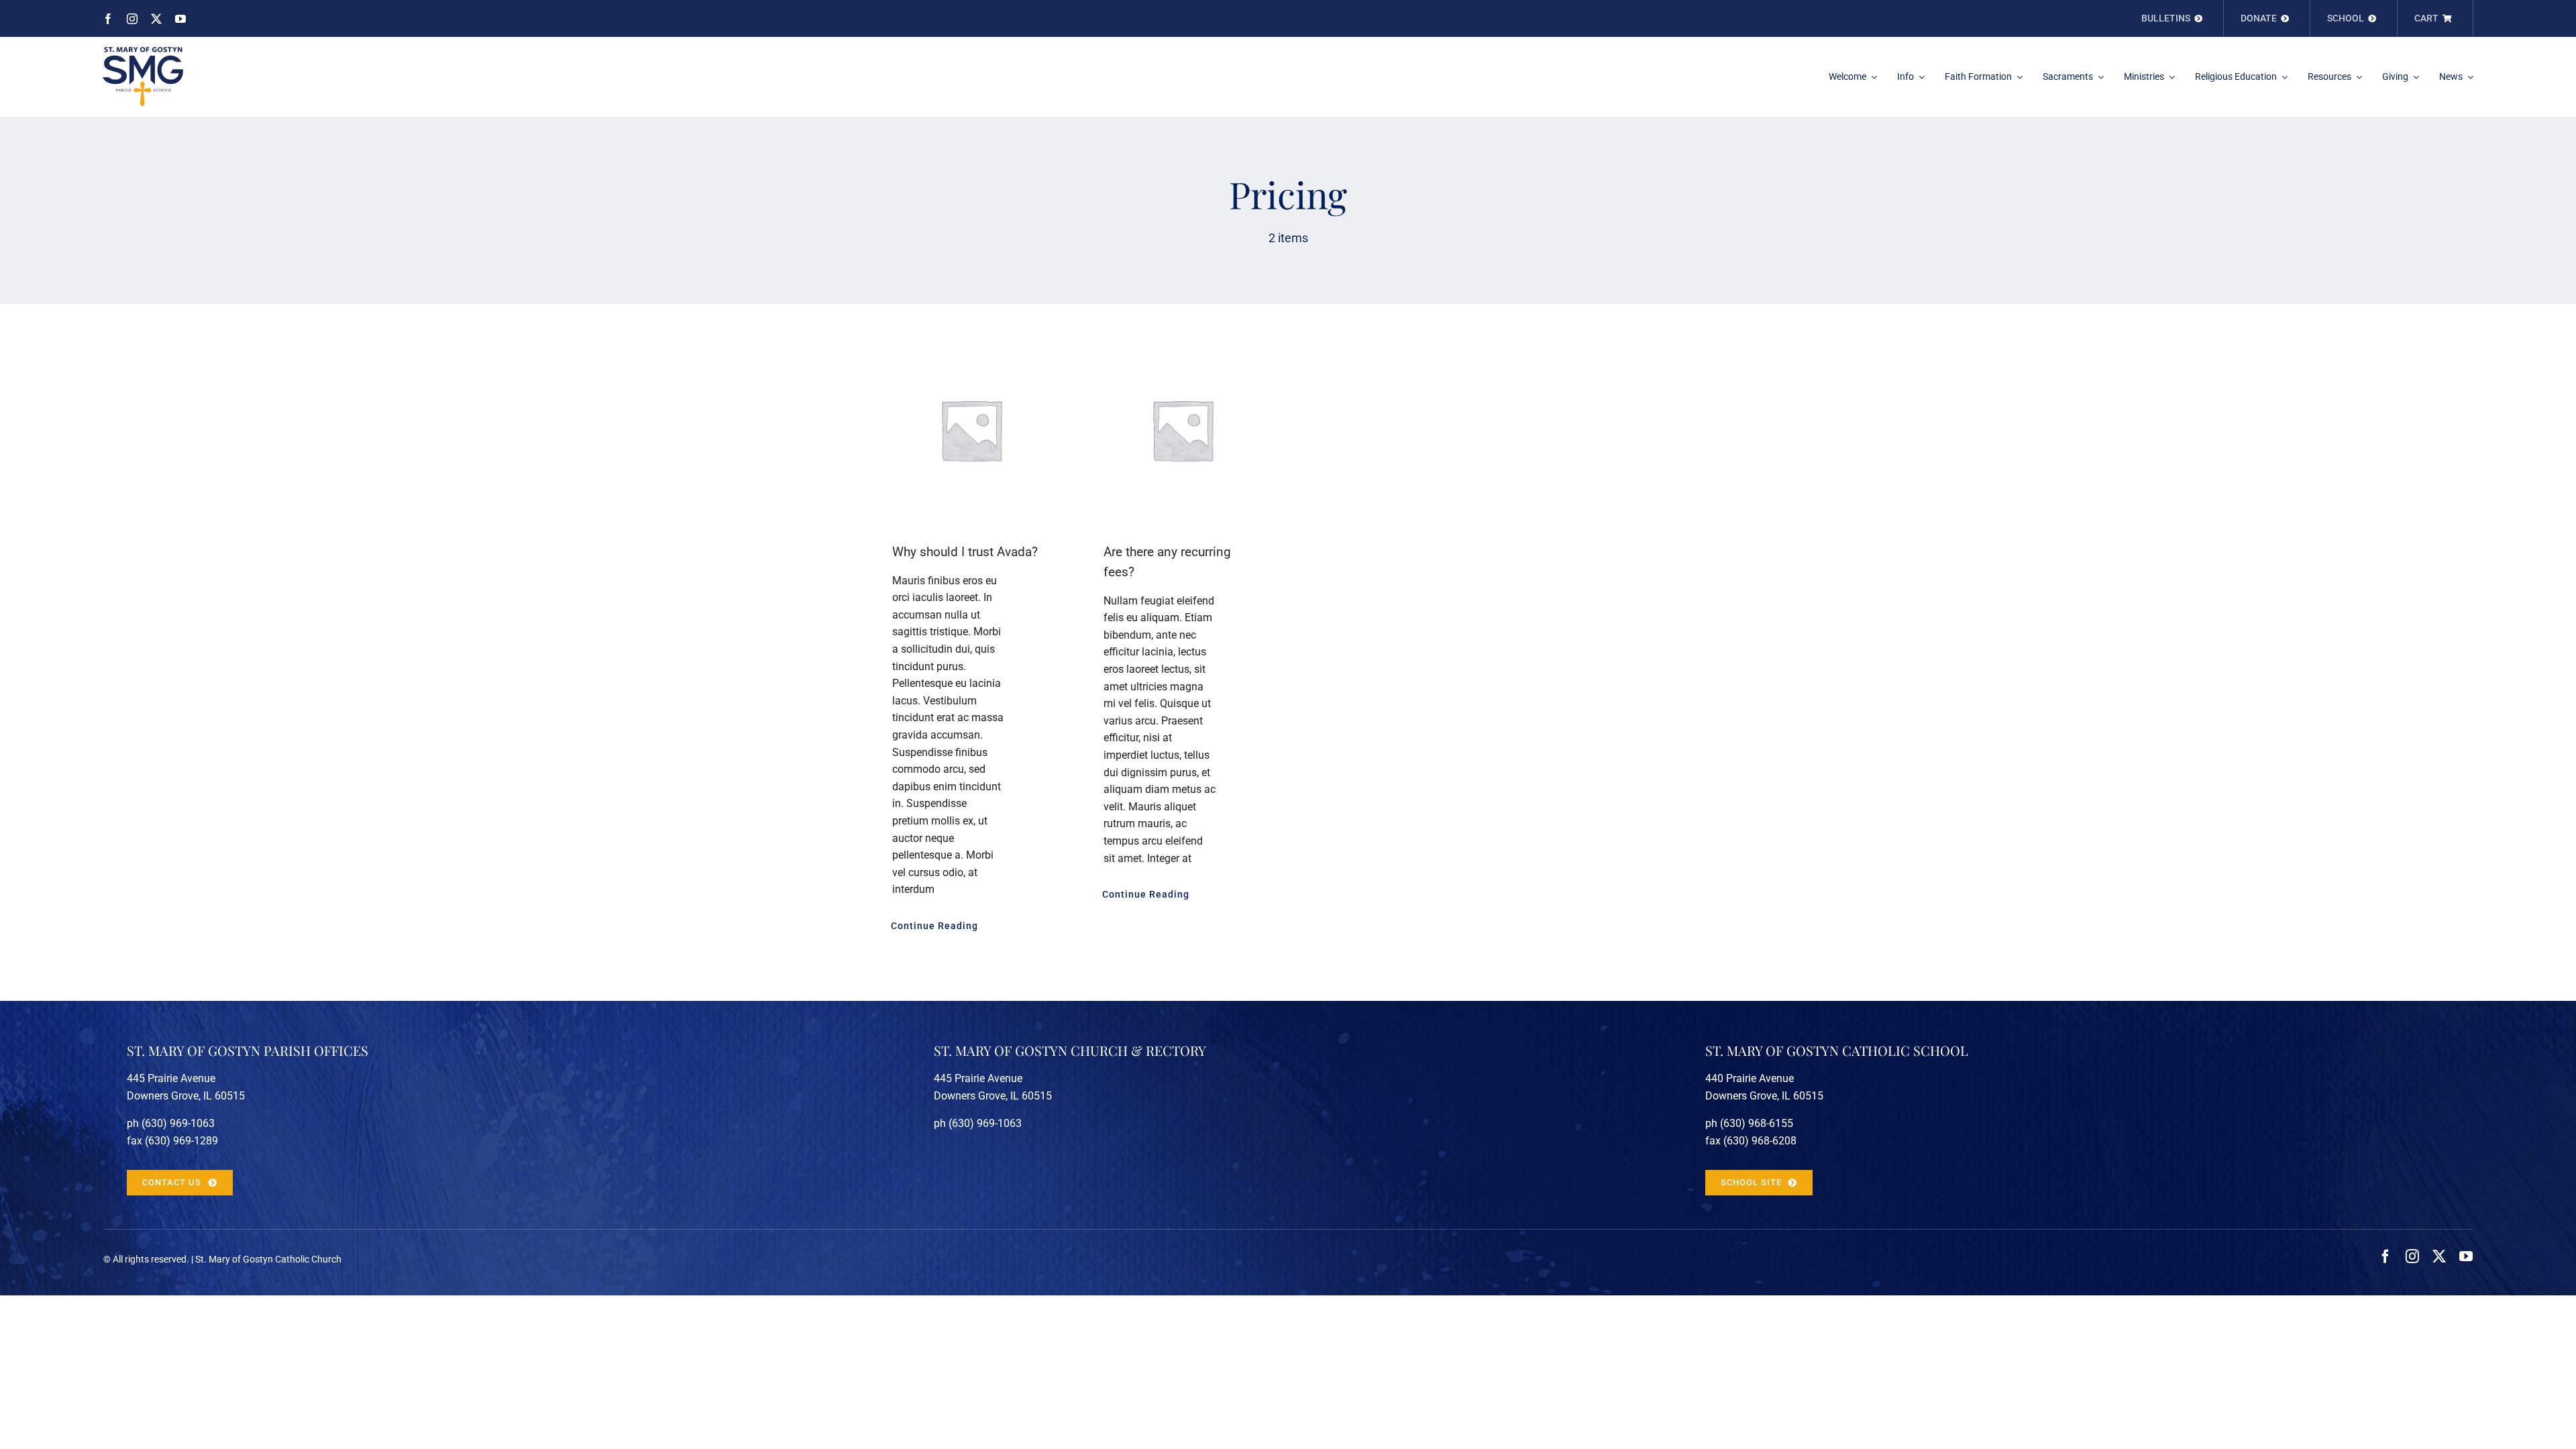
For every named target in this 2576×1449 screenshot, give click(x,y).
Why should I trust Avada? (965, 552)
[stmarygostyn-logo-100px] (143, 52)
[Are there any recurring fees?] (1182, 430)
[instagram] (132, 19)
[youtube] (180, 19)
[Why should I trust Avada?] (971, 430)
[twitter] (156, 19)
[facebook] (108, 19)
